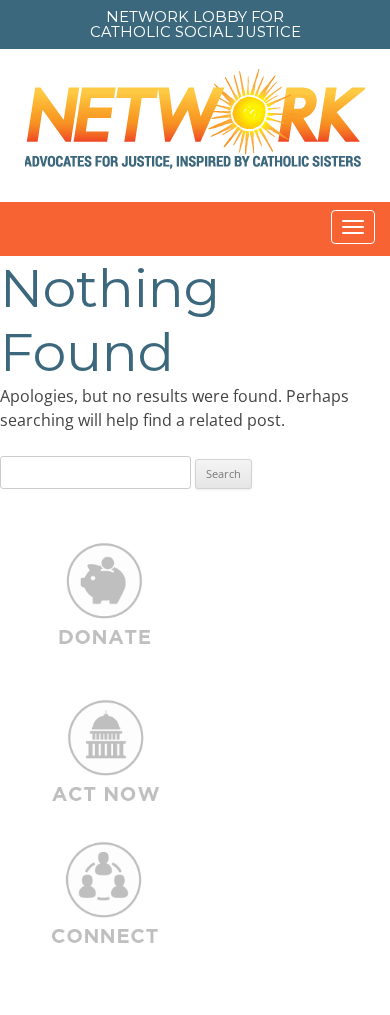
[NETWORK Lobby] (195, 125)
